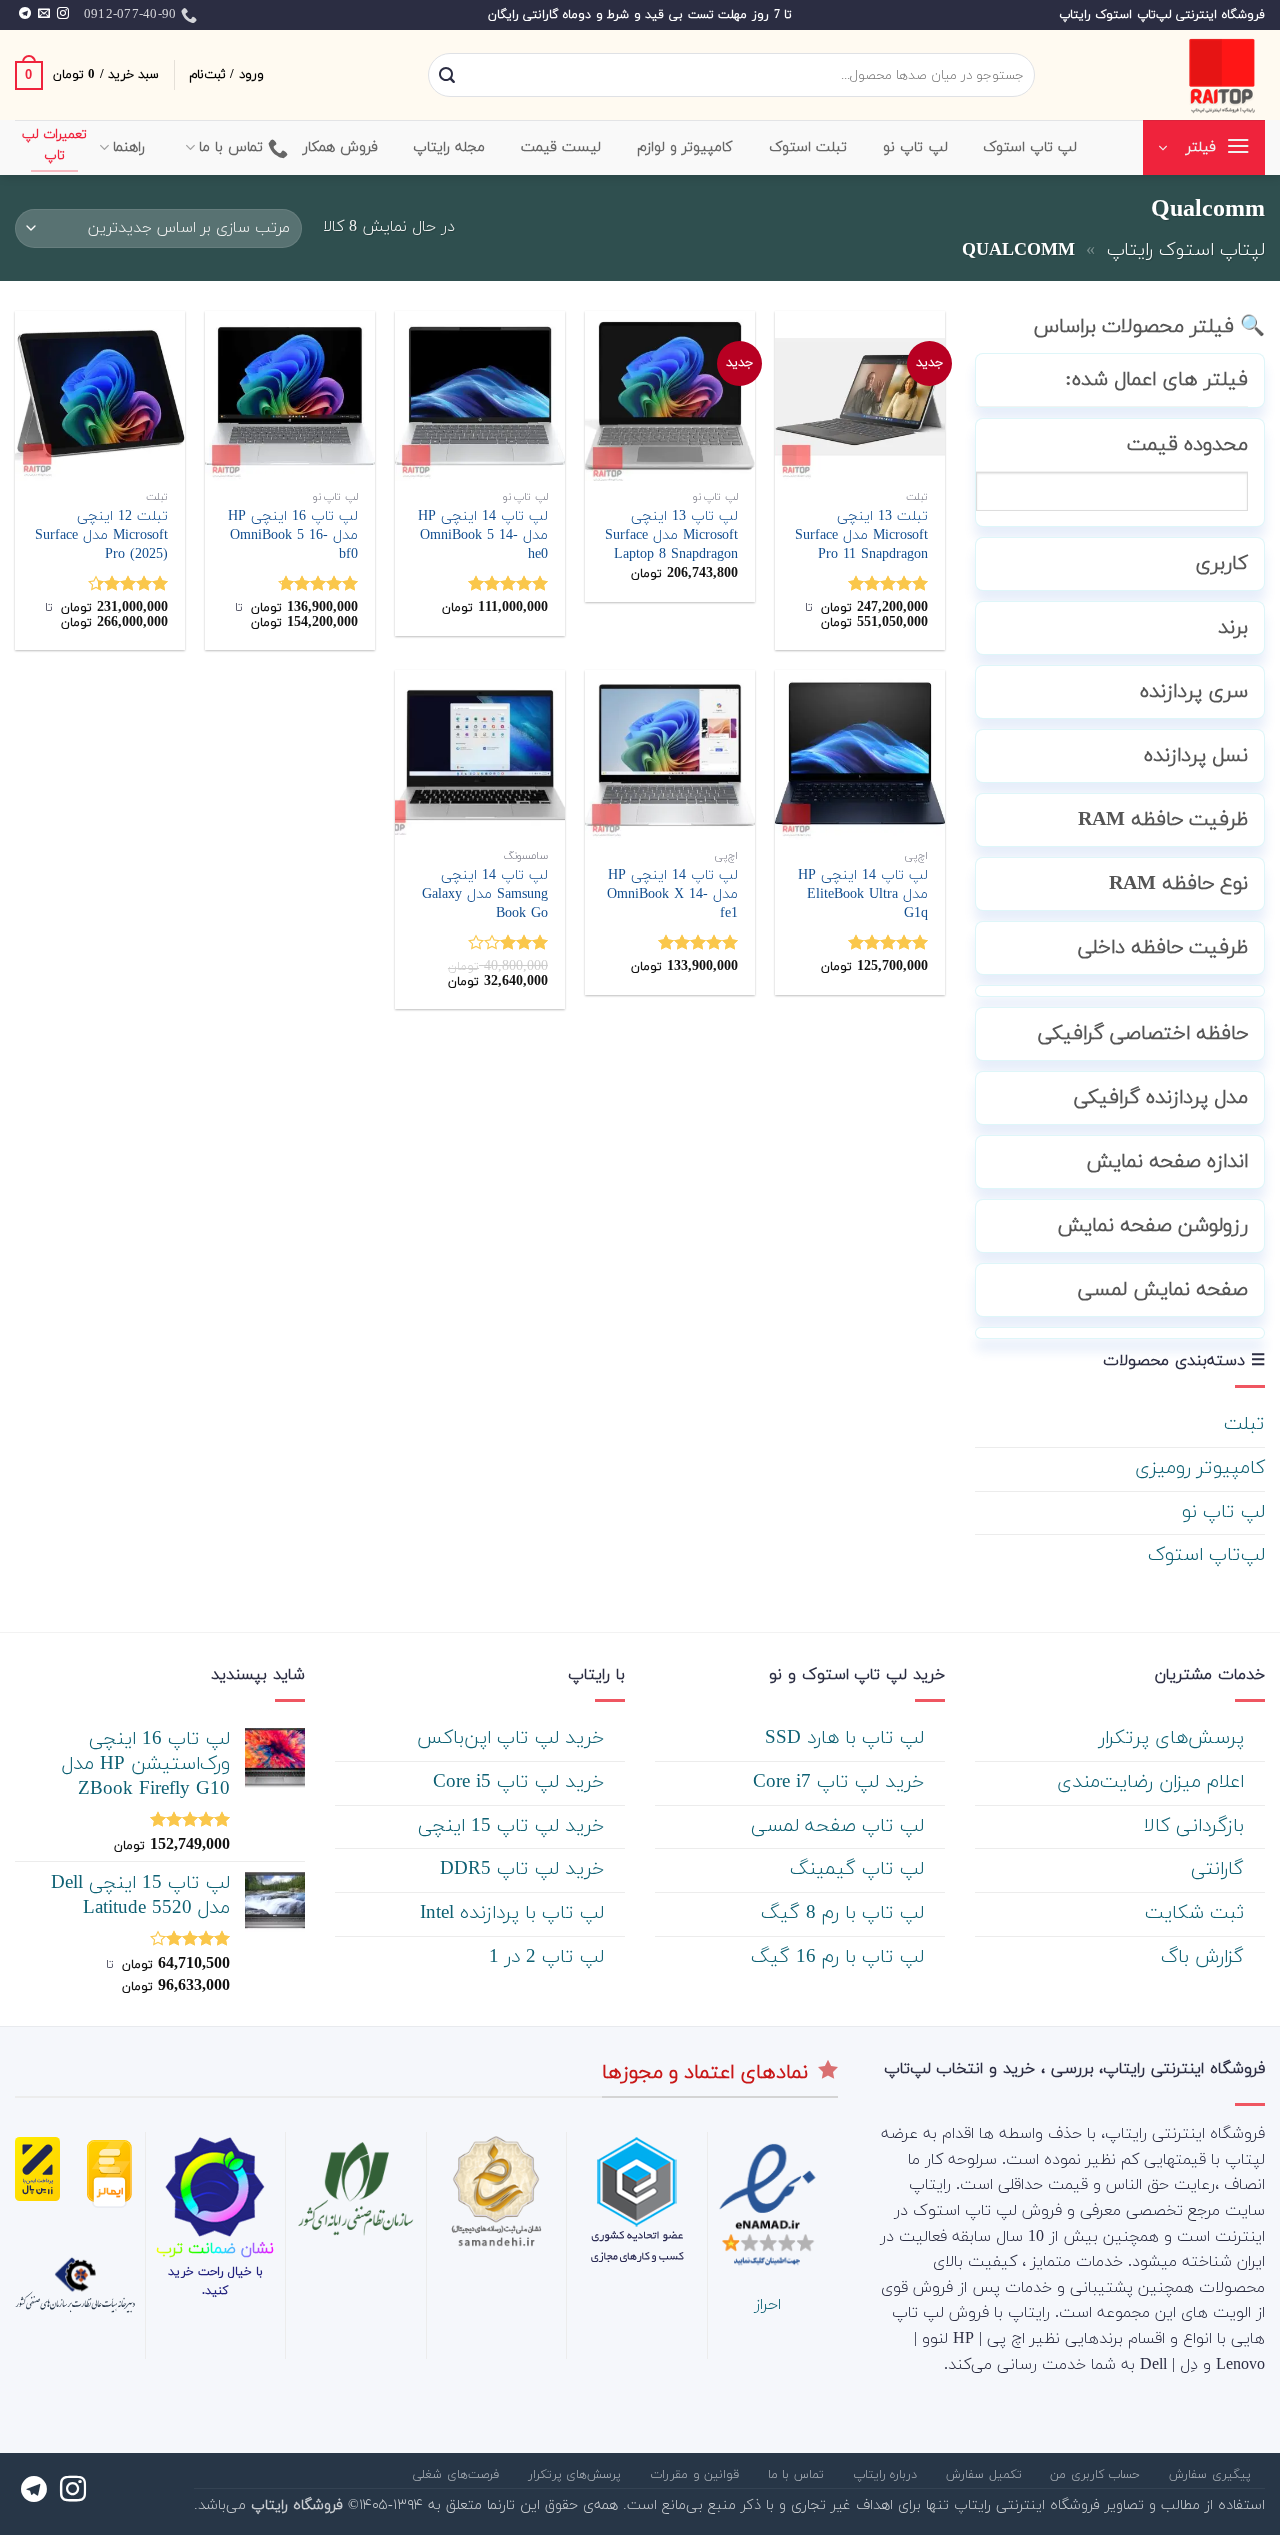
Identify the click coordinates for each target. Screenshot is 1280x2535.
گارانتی (1220, 1869)
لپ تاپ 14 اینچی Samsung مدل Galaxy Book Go (485, 895)
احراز (767, 2305)
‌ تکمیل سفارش (986, 2475)
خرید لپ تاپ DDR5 (525, 1869)
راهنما (129, 147)
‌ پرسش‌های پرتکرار (1174, 1738)
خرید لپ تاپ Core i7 (841, 1782)
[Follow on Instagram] (63, 14)
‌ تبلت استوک (811, 147)
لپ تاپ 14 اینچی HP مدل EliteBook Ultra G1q (863, 895)
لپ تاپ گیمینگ (860, 1869)
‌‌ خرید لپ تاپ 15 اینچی (514, 1826)
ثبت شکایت (1197, 1913)
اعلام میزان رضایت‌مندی (1153, 1782)
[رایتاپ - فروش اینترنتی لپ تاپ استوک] (1165, 75)
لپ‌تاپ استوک (1206, 1555)
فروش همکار (340, 147)
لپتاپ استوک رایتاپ (1186, 250)
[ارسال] (447, 76)
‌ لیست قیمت (564, 147)
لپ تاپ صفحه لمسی (840, 1826)
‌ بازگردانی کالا (1197, 1826)
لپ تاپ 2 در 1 (549, 1957)
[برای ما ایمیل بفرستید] (44, 14)
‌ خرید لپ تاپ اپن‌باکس (513, 1738)
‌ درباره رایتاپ (887, 2475)
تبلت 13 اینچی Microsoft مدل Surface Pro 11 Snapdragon (861, 536)
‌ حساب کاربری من (1097, 2475)
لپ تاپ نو (1223, 1512)
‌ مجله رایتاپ (452, 147)
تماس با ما (231, 147)
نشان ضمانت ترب (215, 2249)
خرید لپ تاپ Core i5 (521, 1782)
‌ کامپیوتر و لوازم (688, 147)
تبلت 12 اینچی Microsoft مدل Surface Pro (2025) (101, 536)
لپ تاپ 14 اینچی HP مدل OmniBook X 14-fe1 (672, 895)
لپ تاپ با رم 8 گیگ (845, 1913)
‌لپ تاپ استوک (1030, 147)
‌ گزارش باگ (1205, 1957)
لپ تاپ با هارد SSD (847, 1738)
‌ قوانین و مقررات (697, 2475)
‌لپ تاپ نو (915, 147)
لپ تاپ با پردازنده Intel (515, 1913)
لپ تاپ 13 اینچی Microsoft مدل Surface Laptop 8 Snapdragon (671, 536)
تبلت (1244, 1424)
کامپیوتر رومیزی (1200, 1468)
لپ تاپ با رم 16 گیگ (840, 1957)
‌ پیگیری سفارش (1212, 2475)
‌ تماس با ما (798, 2475)
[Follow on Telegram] (25, 14)
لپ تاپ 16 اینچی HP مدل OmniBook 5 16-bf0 (293, 536)
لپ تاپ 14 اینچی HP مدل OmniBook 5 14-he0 (483, 536)
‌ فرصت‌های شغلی (457, 2475)
